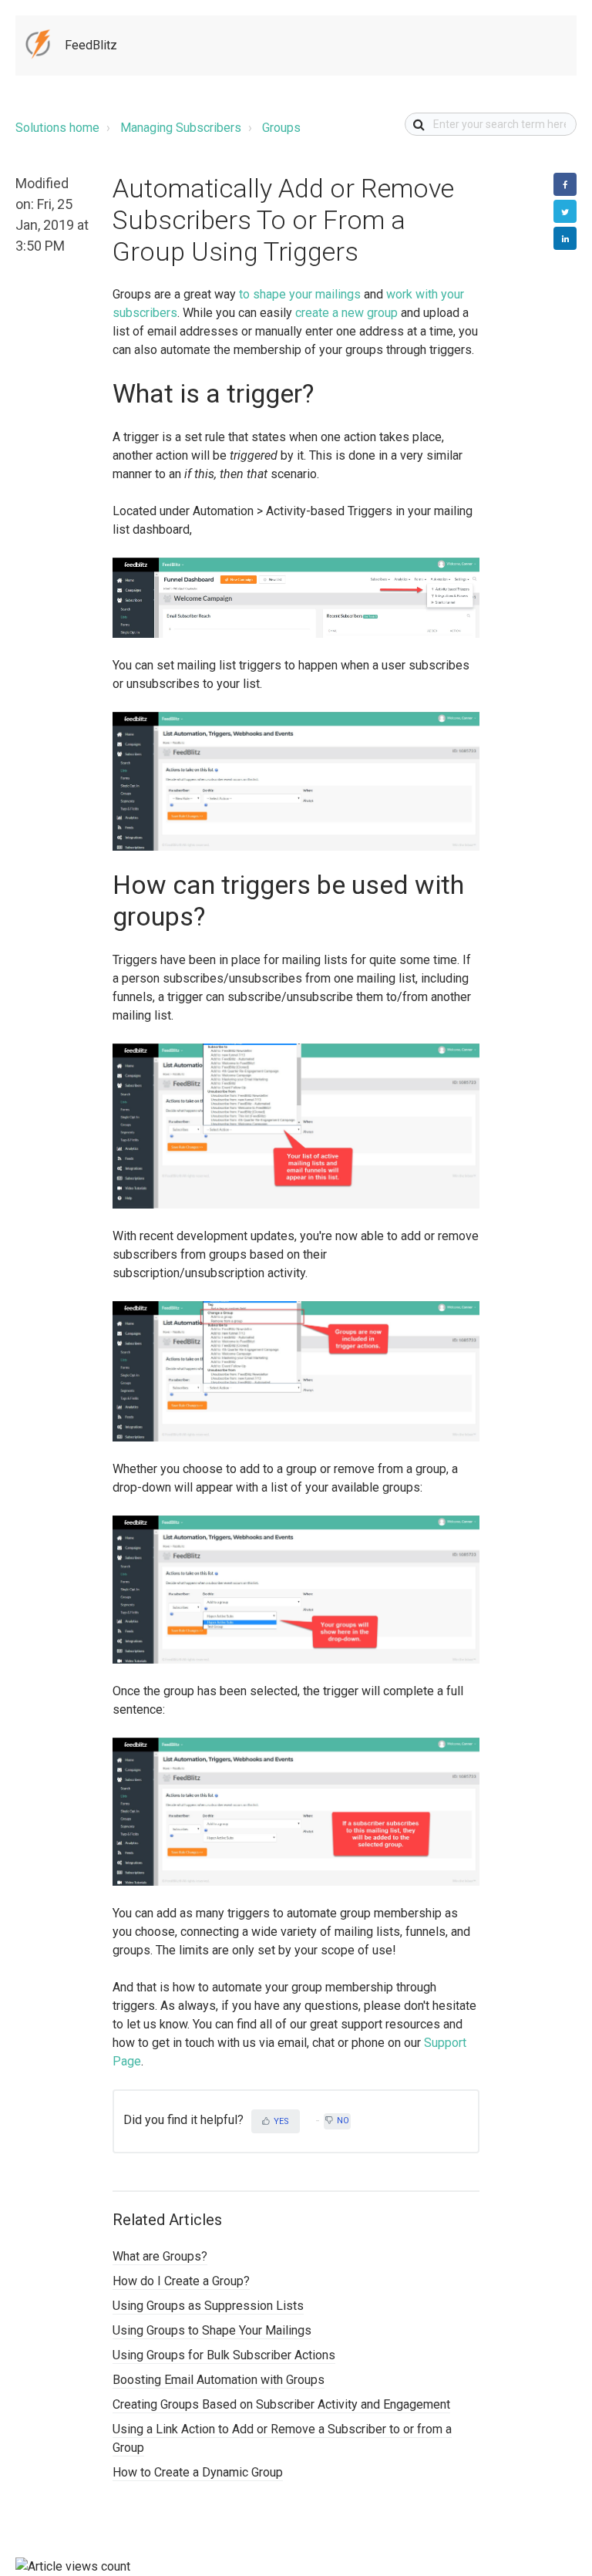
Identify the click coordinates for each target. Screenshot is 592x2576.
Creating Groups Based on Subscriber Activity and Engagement (281, 2404)
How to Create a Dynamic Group (198, 2472)
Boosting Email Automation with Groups (219, 2380)
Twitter (565, 211)
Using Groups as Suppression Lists (208, 2306)
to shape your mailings (300, 294)
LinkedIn (565, 238)
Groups (281, 128)
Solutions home (57, 128)
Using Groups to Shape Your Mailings (212, 2330)
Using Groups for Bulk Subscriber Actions (224, 2355)
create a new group (346, 313)
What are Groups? (160, 2256)
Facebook (565, 184)
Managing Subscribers (181, 128)
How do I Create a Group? (181, 2281)
